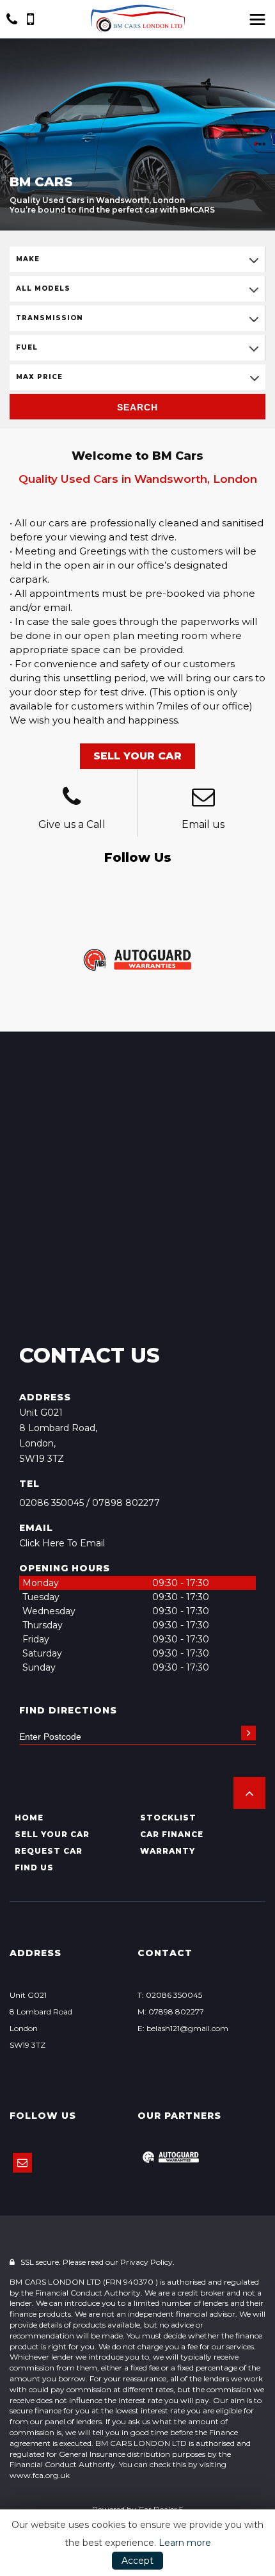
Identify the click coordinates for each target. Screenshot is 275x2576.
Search (137, 407)
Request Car (49, 1851)
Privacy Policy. (147, 2262)
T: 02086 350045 (170, 1995)
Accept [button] (137, 2561)
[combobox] (137, 259)
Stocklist (168, 1818)
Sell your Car (52, 1834)
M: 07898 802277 (171, 2012)
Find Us (34, 1867)
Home (29, 1818)
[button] (249, 1793)
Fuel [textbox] (27, 347)
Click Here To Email (62, 1543)
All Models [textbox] (43, 288)
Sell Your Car (137, 756)
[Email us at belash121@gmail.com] (204, 798)
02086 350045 (51, 1503)
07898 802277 (126, 1503)
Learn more (185, 2543)
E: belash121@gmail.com (183, 2028)
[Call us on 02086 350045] (72, 798)
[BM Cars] (137, 18)
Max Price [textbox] (39, 377)
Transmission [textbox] (50, 318)
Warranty (168, 1851)
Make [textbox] (28, 259)
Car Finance (172, 1834)
